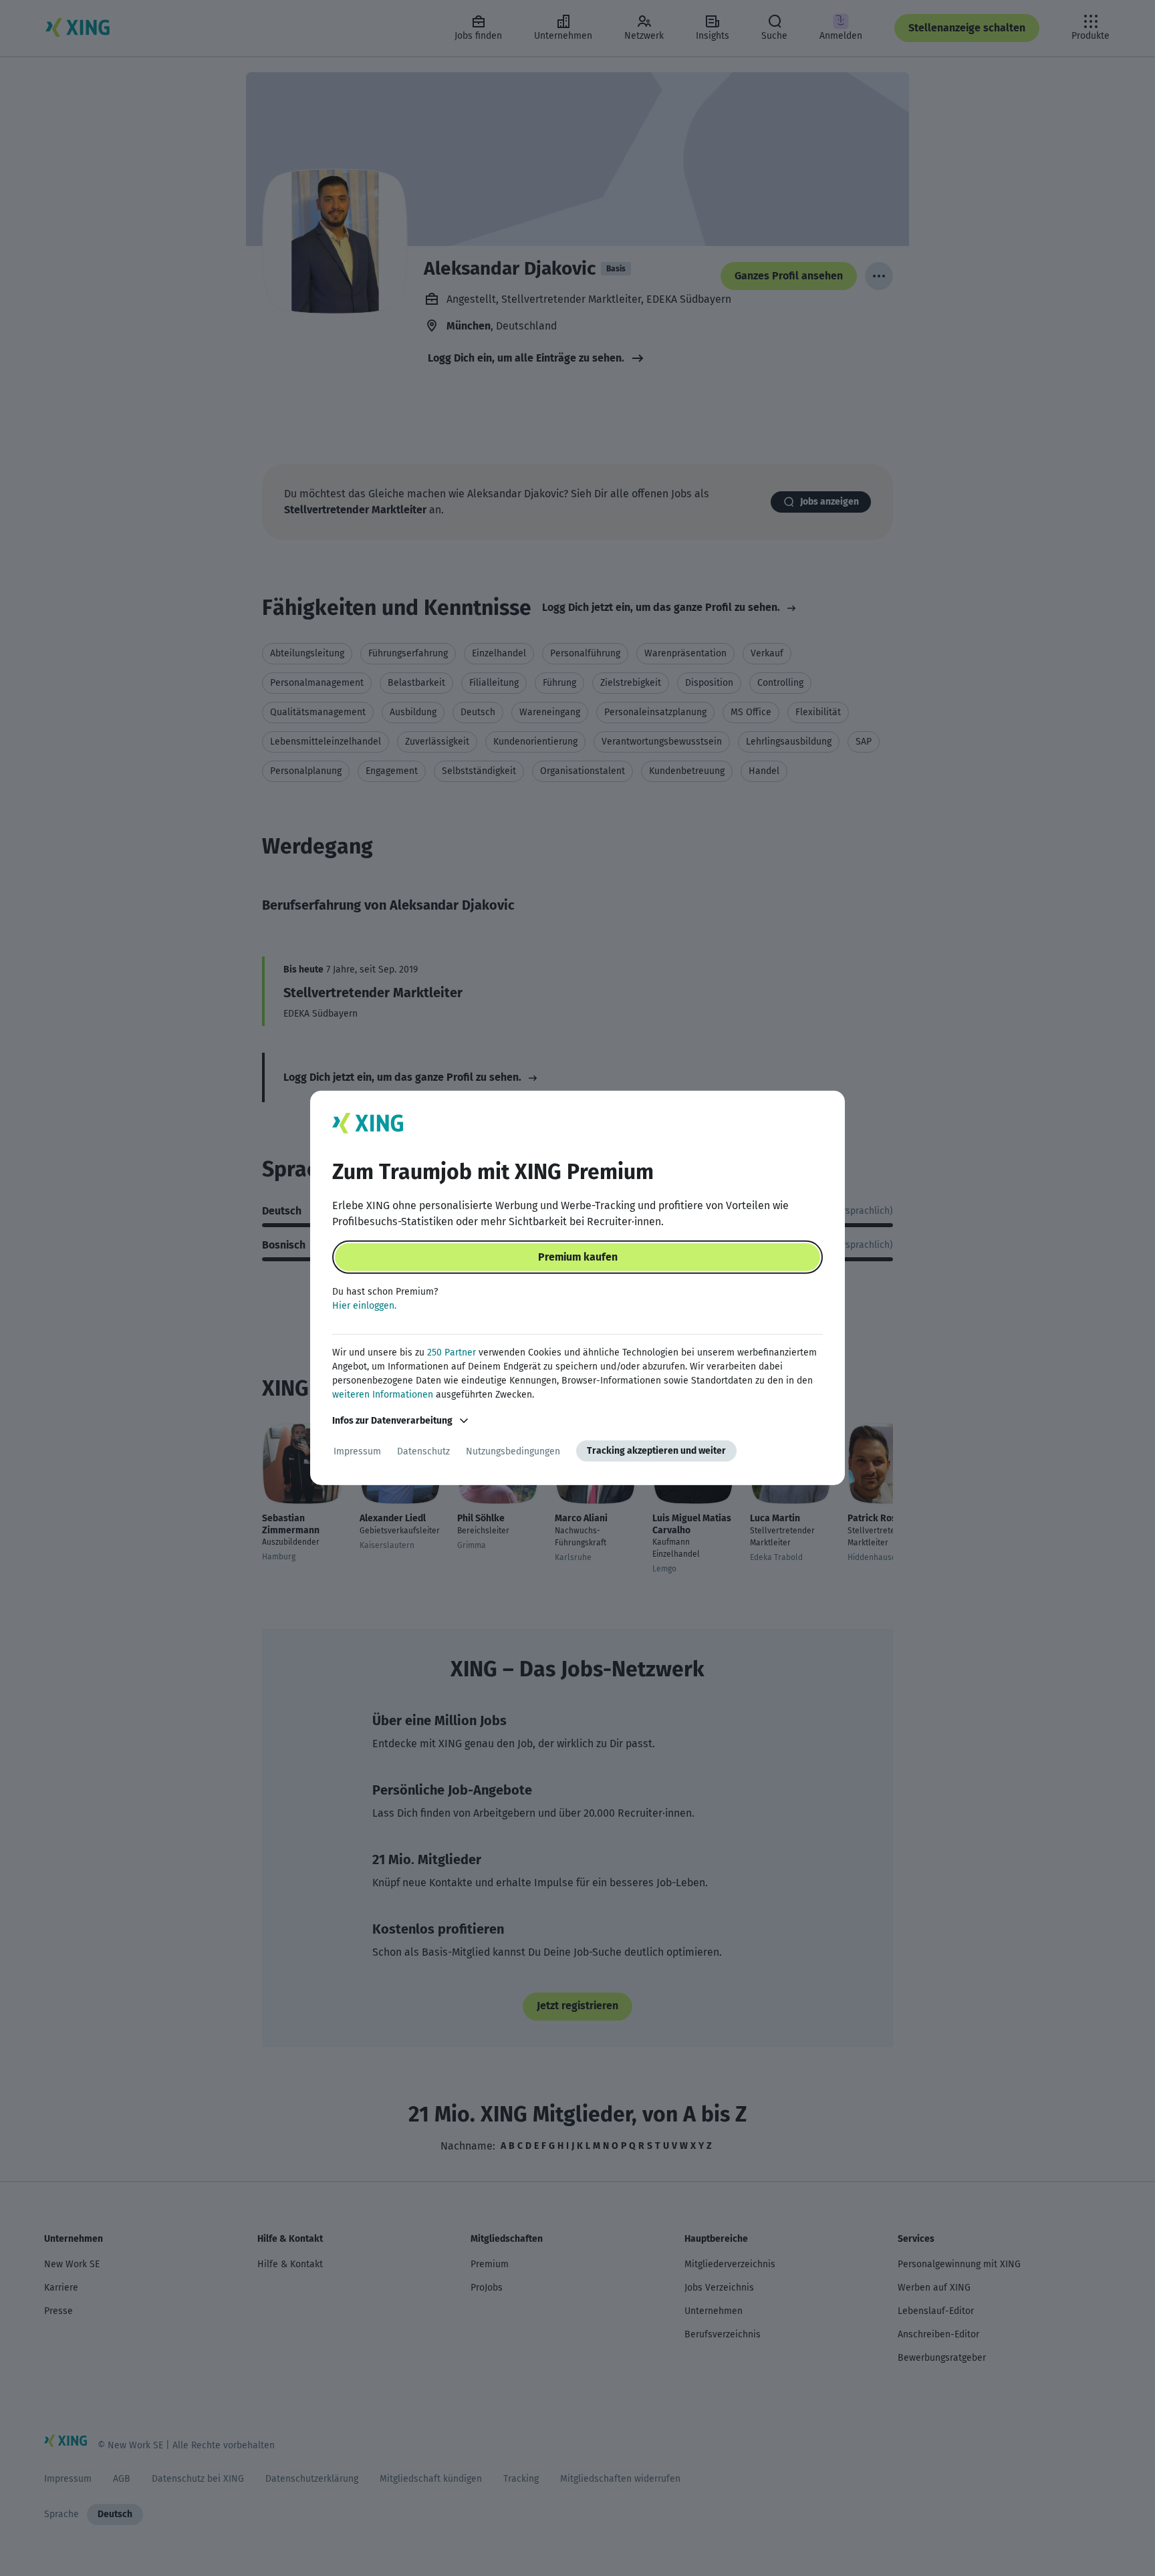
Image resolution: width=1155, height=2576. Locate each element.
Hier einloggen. (364, 1306)
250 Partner (452, 1353)
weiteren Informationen (383, 1395)
